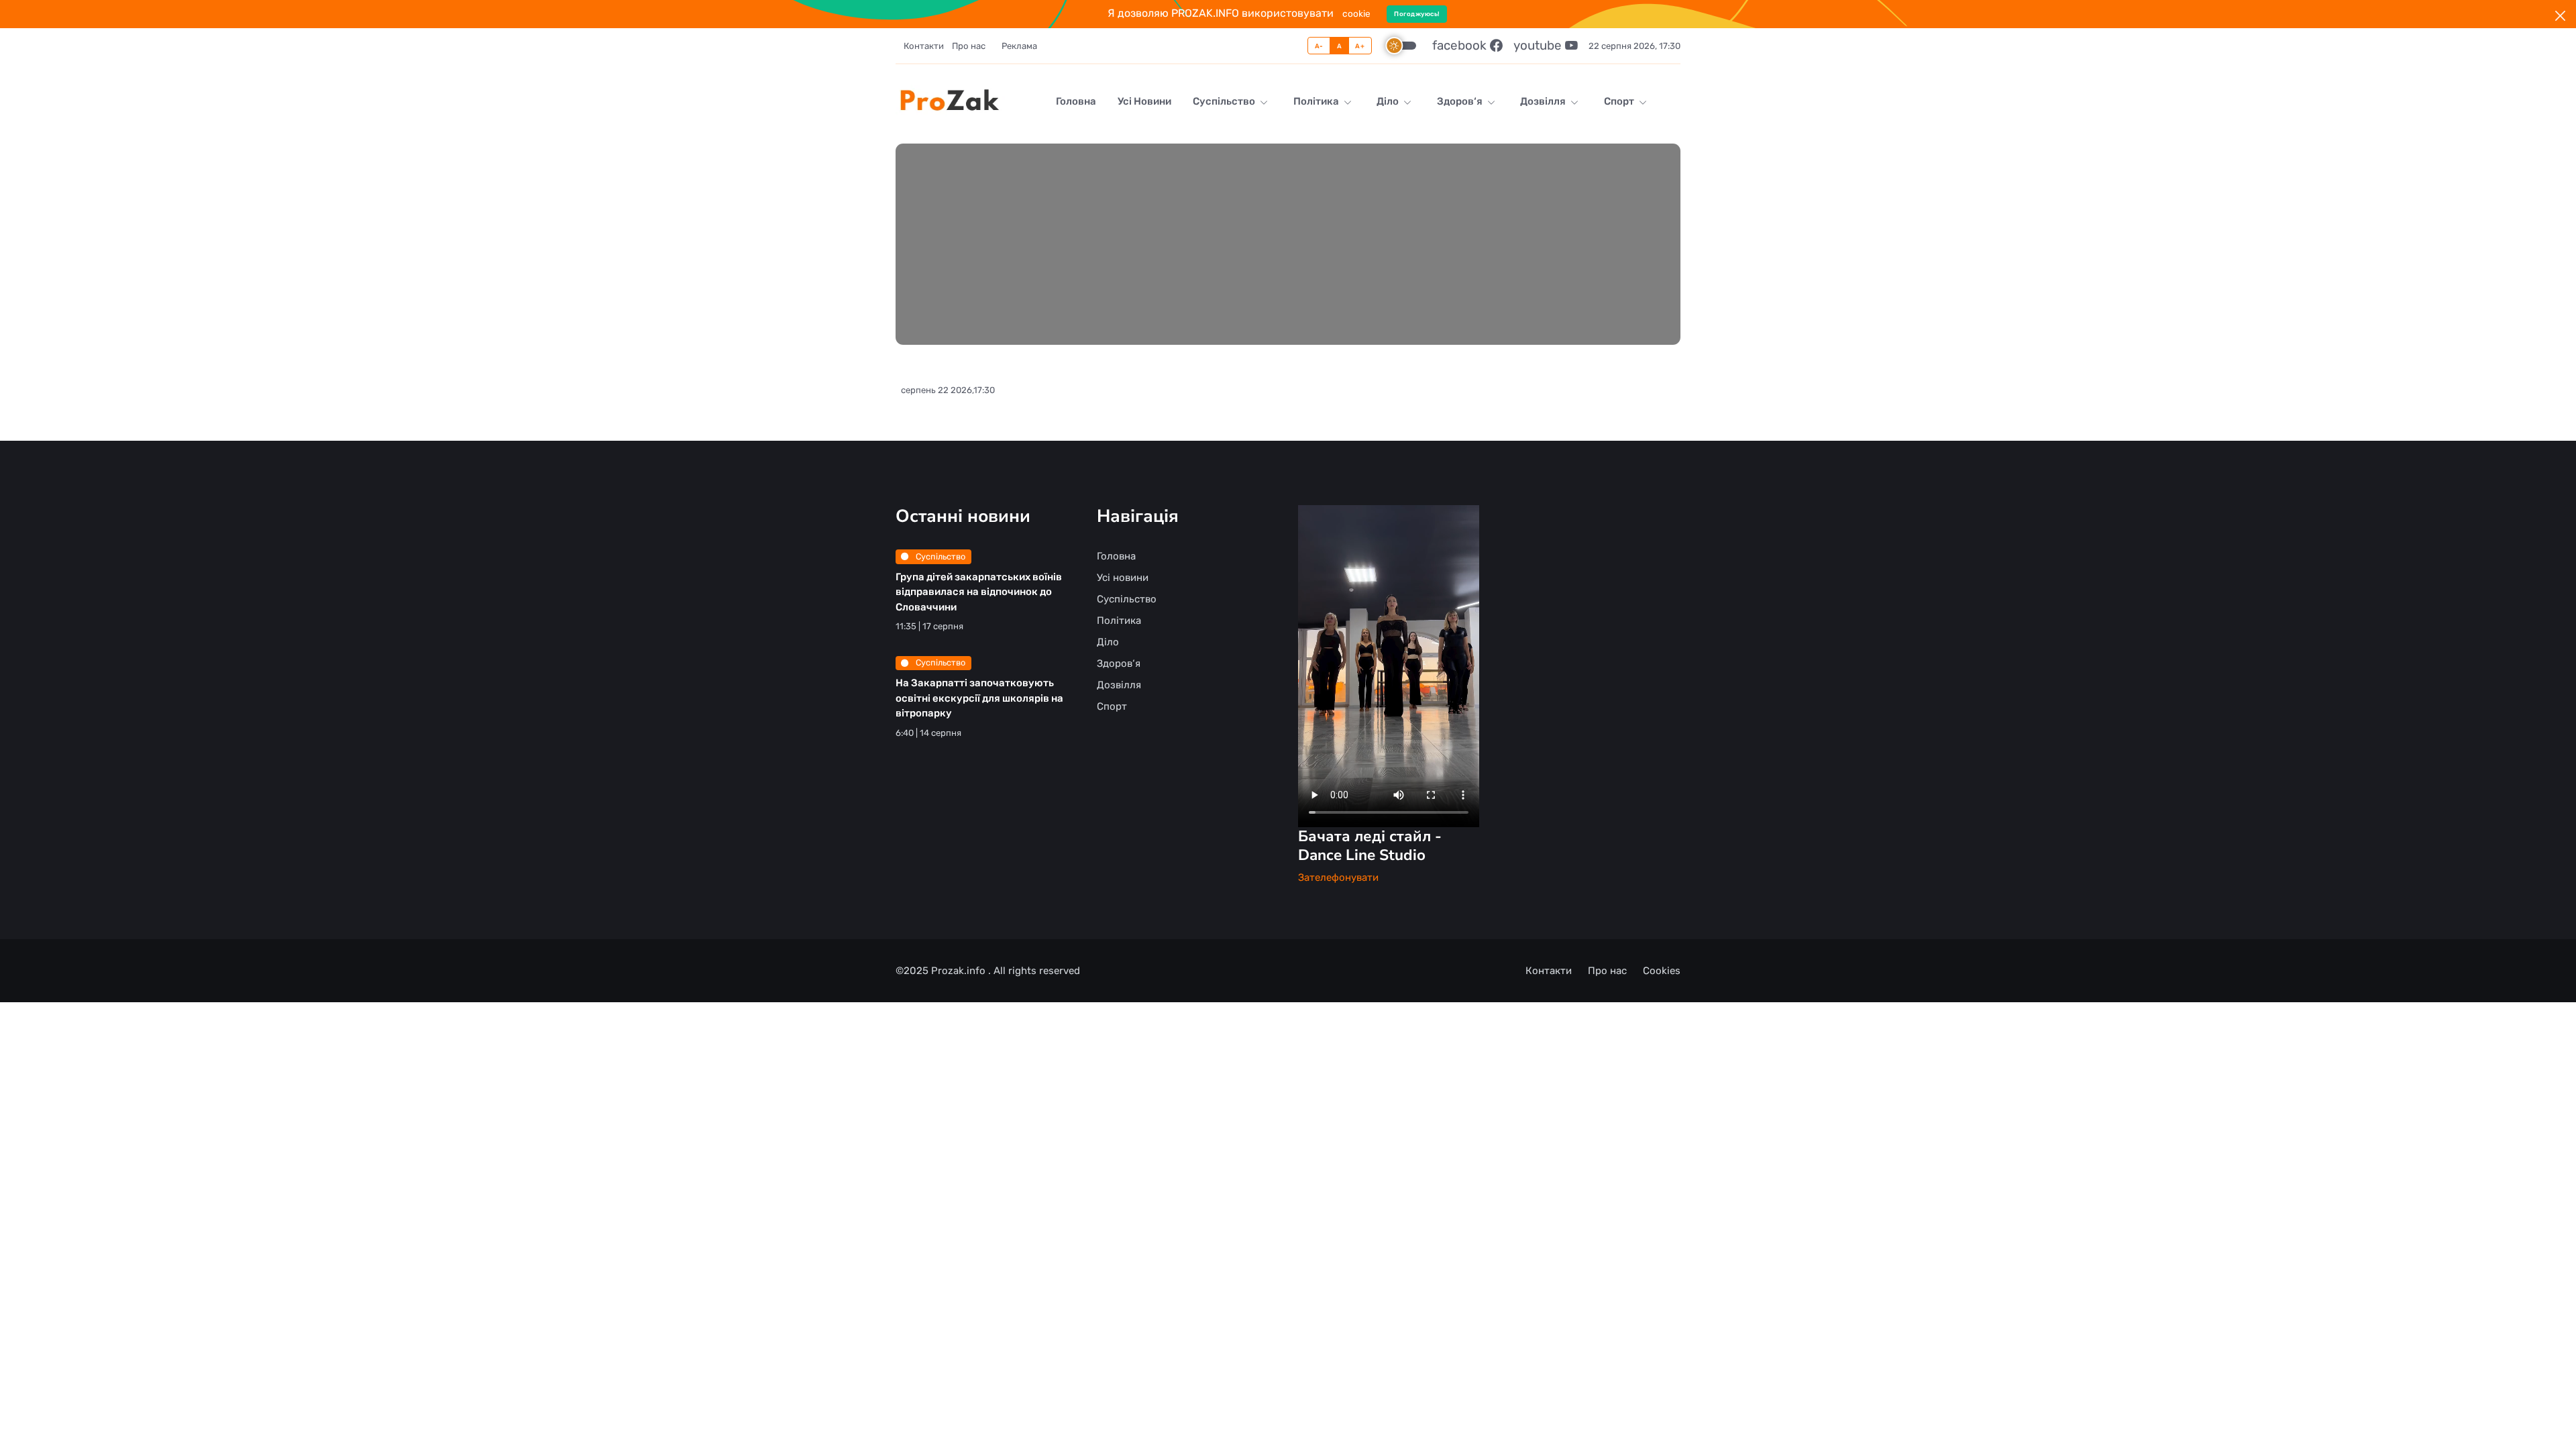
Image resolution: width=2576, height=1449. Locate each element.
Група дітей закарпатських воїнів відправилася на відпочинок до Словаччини (979, 592)
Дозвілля (1544, 101)
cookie (1356, 13)
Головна (1076, 101)
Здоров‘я (1461, 101)
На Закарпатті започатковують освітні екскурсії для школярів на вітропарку (979, 698)
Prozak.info (960, 971)
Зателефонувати (1338, 877)
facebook (1461, 45)
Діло (1389, 101)
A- (1319, 46)
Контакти (924, 46)
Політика (1317, 101)
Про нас (969, 46)
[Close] (2560, 16)
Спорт (1620, 101)
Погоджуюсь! (1417, 14)
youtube (1539, 45)
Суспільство (1225, 101)
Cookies (1662, 971)
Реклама (1019, 46)
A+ (1360, 46)
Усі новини (1144, 101)
